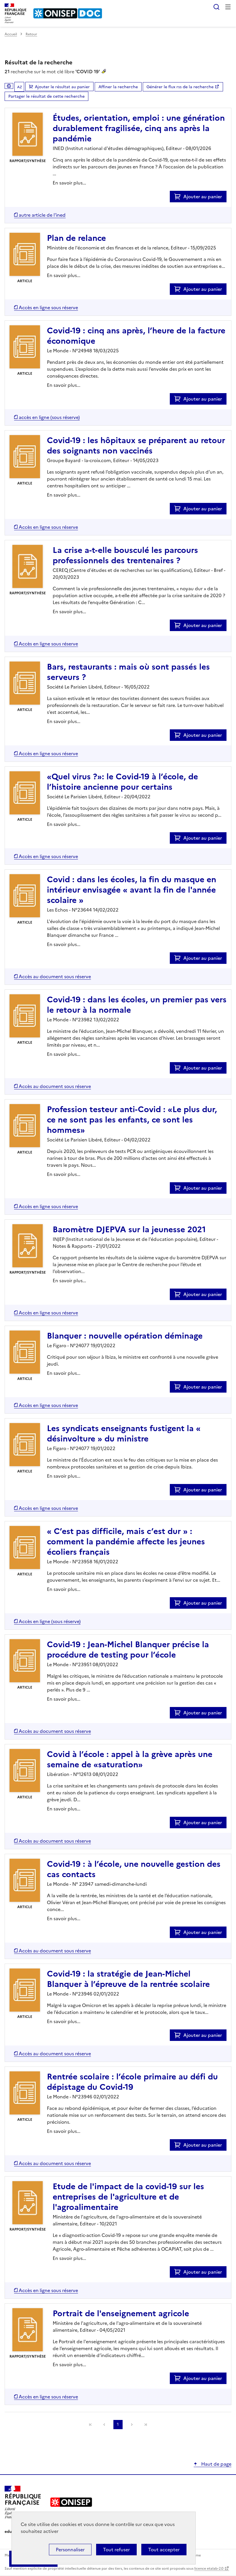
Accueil (11, 34)
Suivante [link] (132, 2425)
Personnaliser (70, 2550)
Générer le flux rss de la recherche (180, 87)
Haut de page (216, 2464)
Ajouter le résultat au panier (62, 87)
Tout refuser (116, 2550)
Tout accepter (164, 2550)
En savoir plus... (69, 183)
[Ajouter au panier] (179, 197)
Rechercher (216, 7)
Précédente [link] (104, 2425)
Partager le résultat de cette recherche (46, 96)
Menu (228, 7)
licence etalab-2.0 (209, 2569)
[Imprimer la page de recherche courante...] (9, 86)
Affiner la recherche (118, 87)
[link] (90, 2425)
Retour (31, 34)
